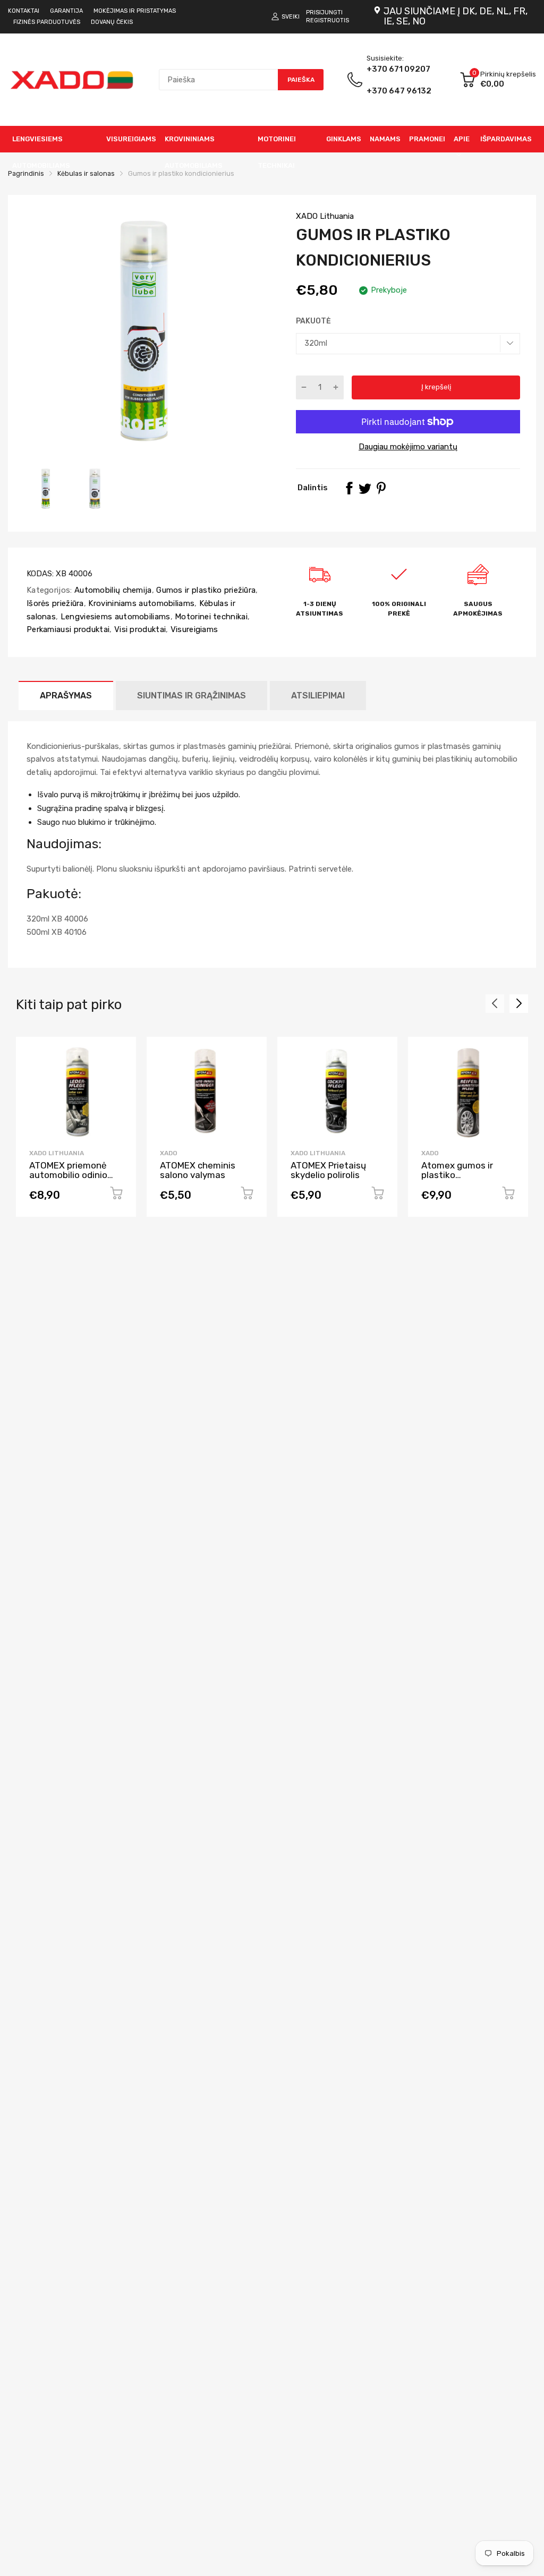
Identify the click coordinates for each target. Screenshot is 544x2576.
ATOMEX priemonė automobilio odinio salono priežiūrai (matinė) (68, 1180)
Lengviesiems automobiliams (114, 617)
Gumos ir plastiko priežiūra (205, 590)
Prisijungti (324, 12)
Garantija (66, 11)
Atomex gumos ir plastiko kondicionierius (457, 1175)
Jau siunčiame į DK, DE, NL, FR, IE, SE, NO (456, 16)
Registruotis (328, 20)
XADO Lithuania (325, 216)
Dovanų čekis (112, 22)
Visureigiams (193, 629)
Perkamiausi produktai (68, 629)
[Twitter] (365, 488)
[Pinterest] (381, 488)
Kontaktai (24, 11)
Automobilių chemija (112, 590)
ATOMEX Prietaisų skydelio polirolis (328, 1170)
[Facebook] (349, 488)
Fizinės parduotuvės (47, 22)
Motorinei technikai (210, 617)
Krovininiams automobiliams (140, 603)
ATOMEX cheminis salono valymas (198, 1170)
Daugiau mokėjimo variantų (408, 447)
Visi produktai (139, 629)
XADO (169, 1153)
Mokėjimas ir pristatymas (135, 11)
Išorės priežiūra (55, 603)
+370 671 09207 (399, 80)
